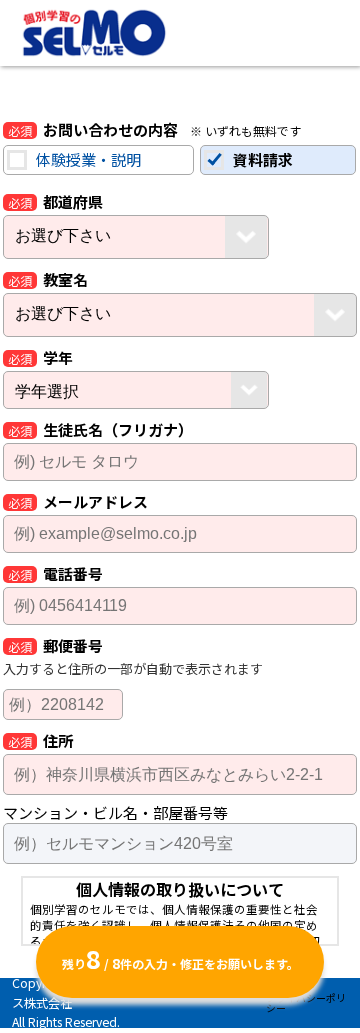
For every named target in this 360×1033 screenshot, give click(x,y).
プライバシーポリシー (306, 1002)
